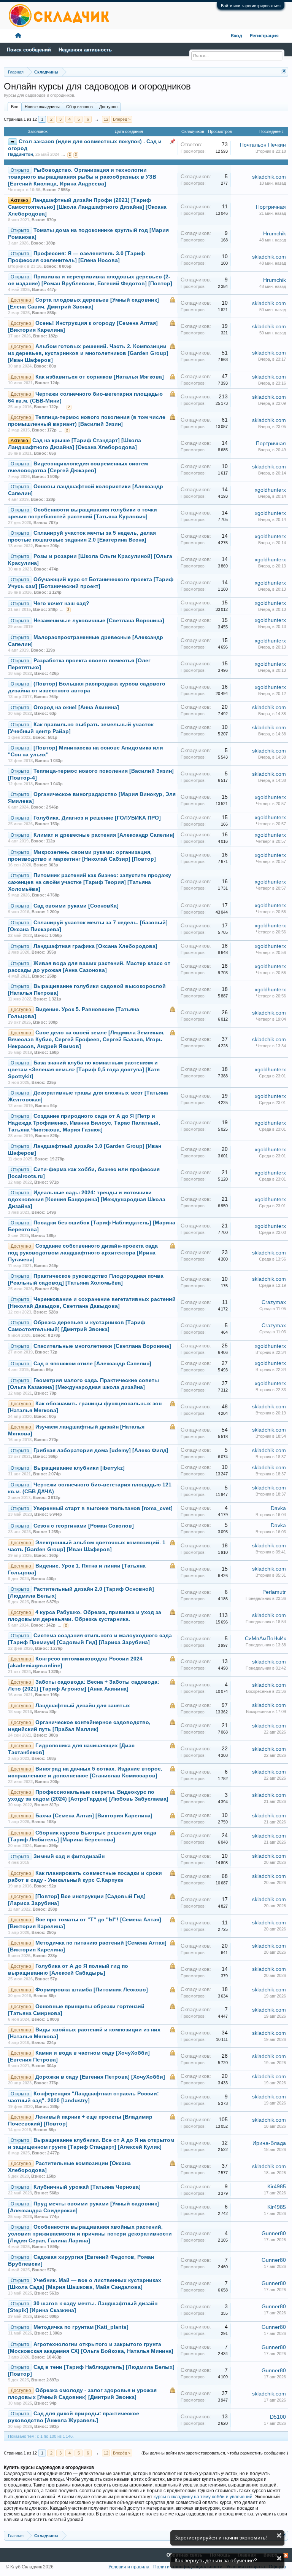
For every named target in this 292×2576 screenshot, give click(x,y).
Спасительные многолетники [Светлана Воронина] (102, 1346)
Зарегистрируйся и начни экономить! (221, 2538)
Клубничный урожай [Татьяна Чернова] (87, 2187)
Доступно (108, 107)
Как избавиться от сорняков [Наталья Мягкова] (100, 377)
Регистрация (264, 36)
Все (15, 107)
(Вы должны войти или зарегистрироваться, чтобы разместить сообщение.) (215, 2453)
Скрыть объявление (279, 2535)
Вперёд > (122, 119)
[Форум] (18, 36)
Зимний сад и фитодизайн (69, 1856)
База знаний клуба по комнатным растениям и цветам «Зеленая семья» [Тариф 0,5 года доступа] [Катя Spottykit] (84, 1070)
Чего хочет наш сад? (61, 603)
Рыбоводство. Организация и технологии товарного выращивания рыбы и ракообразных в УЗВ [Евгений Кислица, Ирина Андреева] (82, 177)
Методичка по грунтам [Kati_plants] (81, 2327)
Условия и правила (129, 2567)
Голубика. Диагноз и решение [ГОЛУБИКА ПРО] (97, 818)
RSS (286, 2555)
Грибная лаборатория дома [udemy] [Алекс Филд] (101, 1450)
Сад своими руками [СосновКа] (76, 906)
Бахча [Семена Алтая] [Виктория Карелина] (94, 1816)
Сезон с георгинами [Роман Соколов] (84, 1526)
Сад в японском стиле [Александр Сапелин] (92, 1364)
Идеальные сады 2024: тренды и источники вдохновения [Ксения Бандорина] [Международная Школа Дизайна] (87, 1199)
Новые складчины (42, 107)
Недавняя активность (85, 50)
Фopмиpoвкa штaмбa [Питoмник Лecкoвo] (92, 1990)
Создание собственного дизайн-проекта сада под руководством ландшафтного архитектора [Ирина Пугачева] (83, 1253)
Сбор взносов (79, 107)
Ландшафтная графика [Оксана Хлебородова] (95, 946)
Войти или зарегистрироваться (251, 6)
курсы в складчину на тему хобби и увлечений (203, 2497)
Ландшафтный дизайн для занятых (83, 1706)
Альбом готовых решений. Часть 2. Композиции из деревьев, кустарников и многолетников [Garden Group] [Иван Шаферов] (88, 353)
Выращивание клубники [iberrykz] (79, 1468)
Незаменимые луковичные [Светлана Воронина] (99, 621)
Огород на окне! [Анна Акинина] (76, 707)
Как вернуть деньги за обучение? (216, 2560)
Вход (236, 36)
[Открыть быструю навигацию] (283, 72)
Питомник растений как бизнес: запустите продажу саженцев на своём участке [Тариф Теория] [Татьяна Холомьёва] (90, 882)
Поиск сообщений (29, 50)
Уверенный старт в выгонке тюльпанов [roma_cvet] (103, 1508)
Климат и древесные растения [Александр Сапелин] (104, 835)
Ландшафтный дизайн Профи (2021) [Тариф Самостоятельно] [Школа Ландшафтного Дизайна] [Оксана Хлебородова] (87, 207)
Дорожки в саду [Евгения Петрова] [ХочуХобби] (100, 2077)
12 (106, 119)
